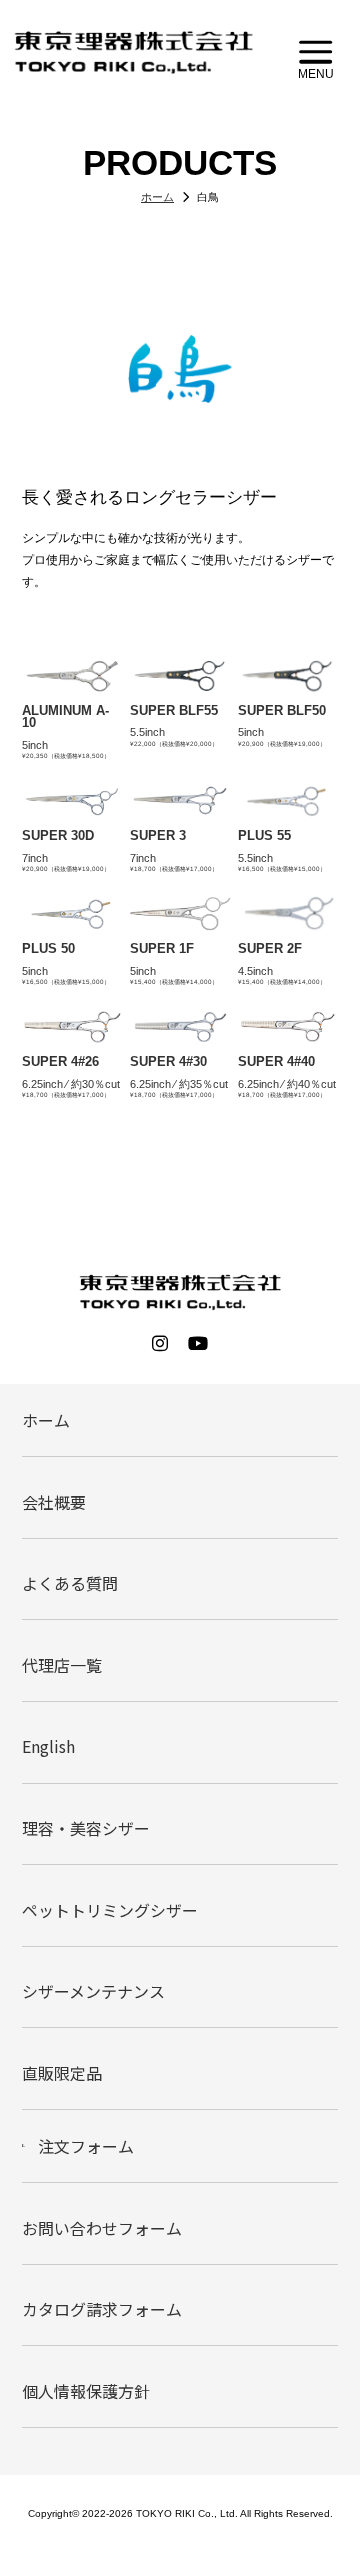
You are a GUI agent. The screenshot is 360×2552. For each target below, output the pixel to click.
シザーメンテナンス (93, 1991)
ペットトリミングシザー (110, 1910)
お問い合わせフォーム (102, 2228)
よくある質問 (70, 1583)
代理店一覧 (62, 1665)
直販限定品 (62, 2073)
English (48, 1746)
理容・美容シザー (86, 1828)
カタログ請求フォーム (102, 2309)
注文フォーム (86, 2146)
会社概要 (54, 1502)
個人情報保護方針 (86, 2391)
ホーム (46, 1420)
